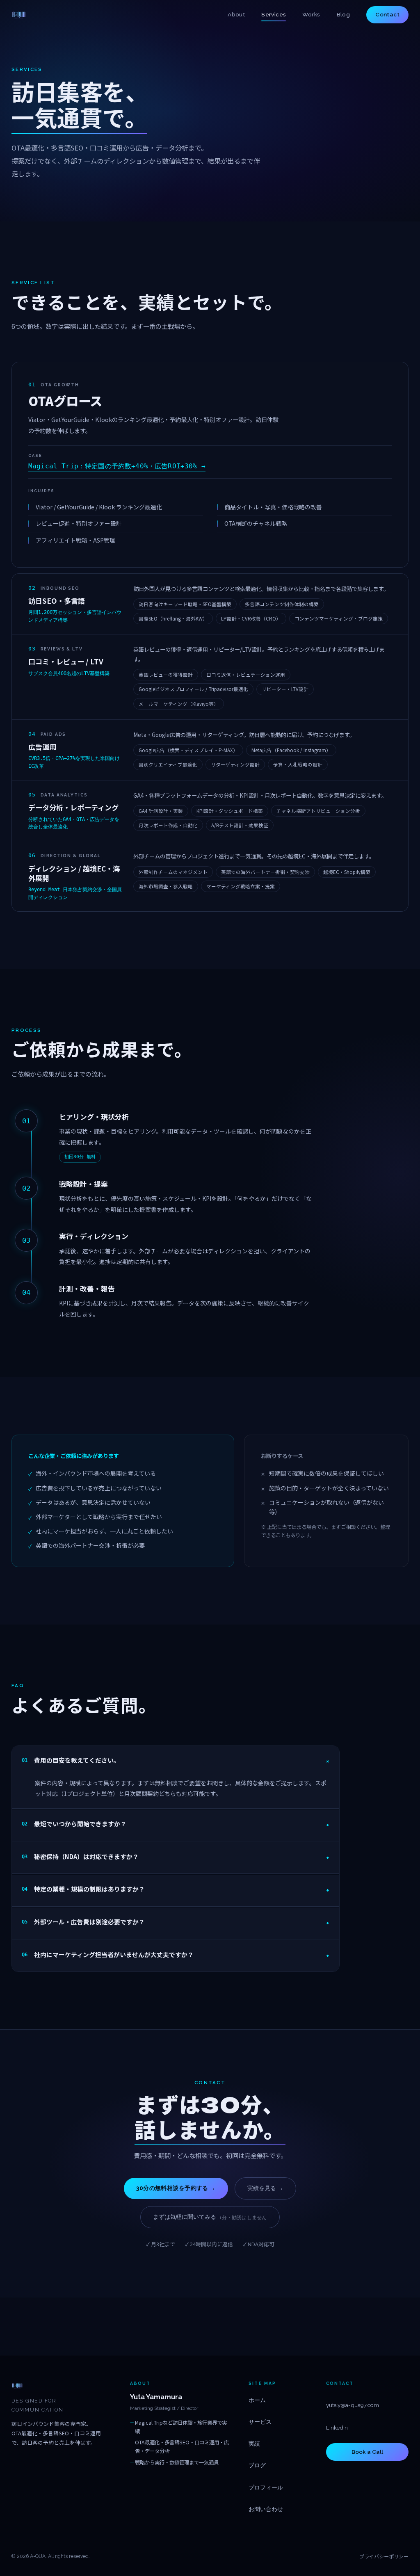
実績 (254, 2444)
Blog (344, 14)
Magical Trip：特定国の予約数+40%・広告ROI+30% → (117, 466)
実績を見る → (265, 2188)
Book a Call (367, 2452)
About (236, 14)
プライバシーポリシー (384, 2556)
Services (274, 14)
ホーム (257, 2400)
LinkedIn (337, 2428)
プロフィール (266, 2487)
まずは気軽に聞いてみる (210, 2217)
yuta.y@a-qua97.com (353, 2405)
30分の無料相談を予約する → (176, 2188)
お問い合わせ (266, 2509)
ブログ (257, 2465)
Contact (387, 14)
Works (311, 14)
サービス (260, 2422)
